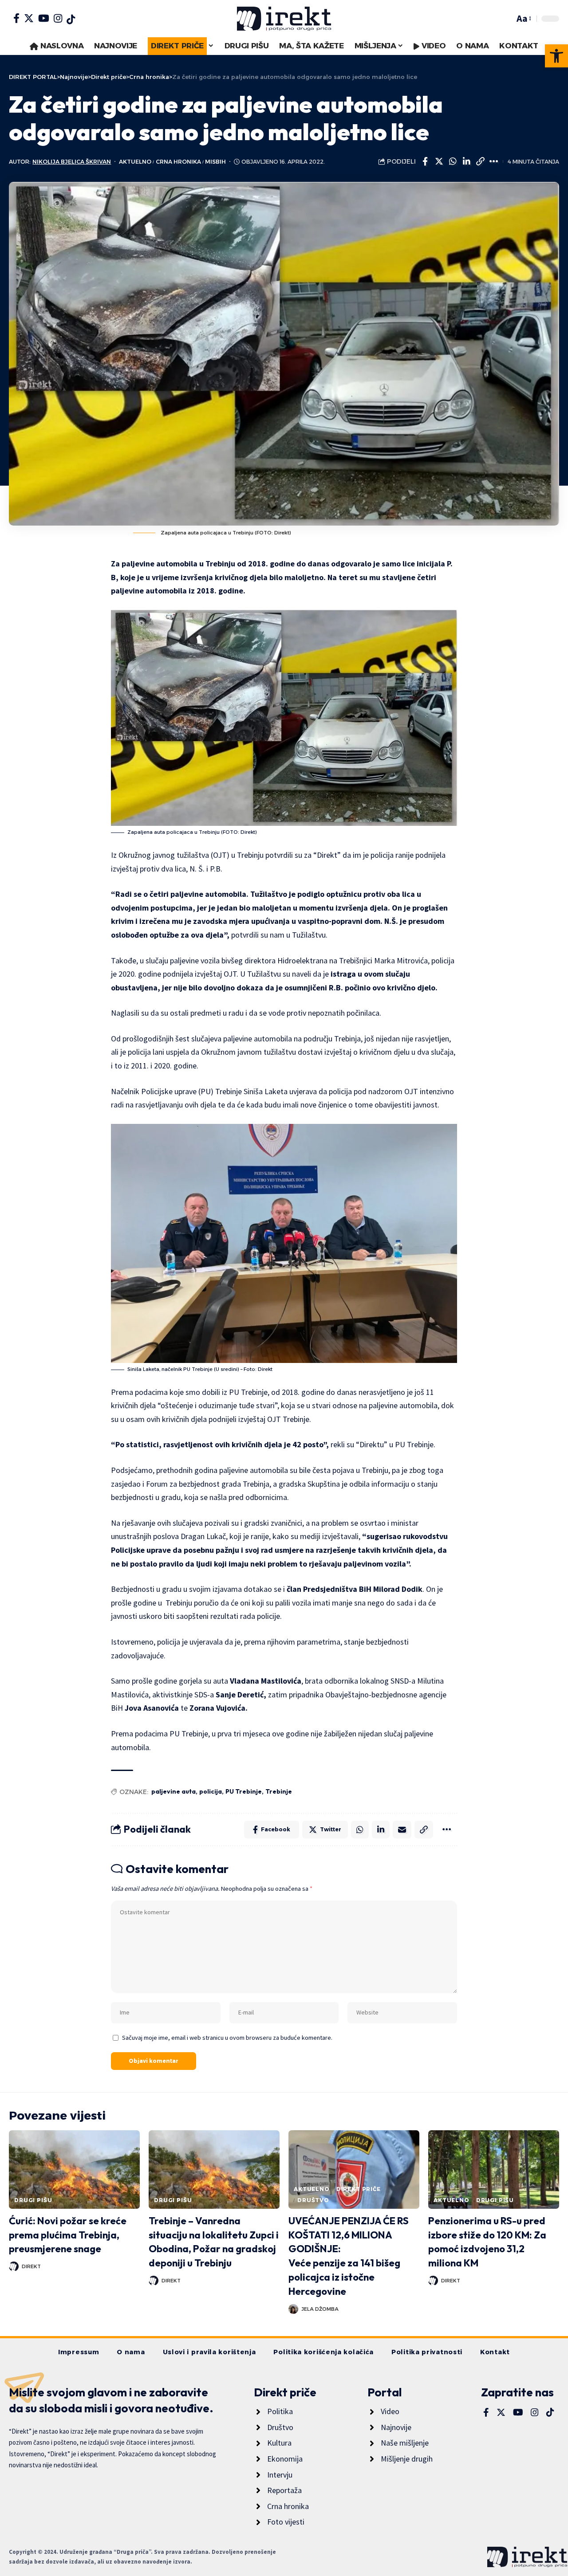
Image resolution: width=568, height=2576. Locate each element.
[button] (556, 56)
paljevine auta (174, 1791)
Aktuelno (135, 162)
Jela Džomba (320, 2309)
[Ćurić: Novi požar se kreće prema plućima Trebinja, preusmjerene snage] (74, 2170)
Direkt (31, 2266)
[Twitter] (29, 18)
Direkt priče (359, 2189)
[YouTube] (44, 18)
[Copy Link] (480, 161)
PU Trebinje (244, 1791)
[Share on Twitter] (439, 161)
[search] (505, 19)
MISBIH (215, 162)
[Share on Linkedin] (466, 161)
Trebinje (279, 1791)
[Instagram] (58, 18)
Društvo (313, 2200)
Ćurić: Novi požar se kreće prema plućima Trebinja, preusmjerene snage (68, 2235)
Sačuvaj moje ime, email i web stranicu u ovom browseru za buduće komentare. (227, 2038)
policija (211, 1791)
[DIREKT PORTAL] (284, 19)
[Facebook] (16, 18)
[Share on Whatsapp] (453, 161)
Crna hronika (178, 162)
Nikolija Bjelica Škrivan (72, 162)
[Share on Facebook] (425, 161)
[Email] (402, 1830)
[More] (494, 161)
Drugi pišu (33, 2200)
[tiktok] (71, 20)
